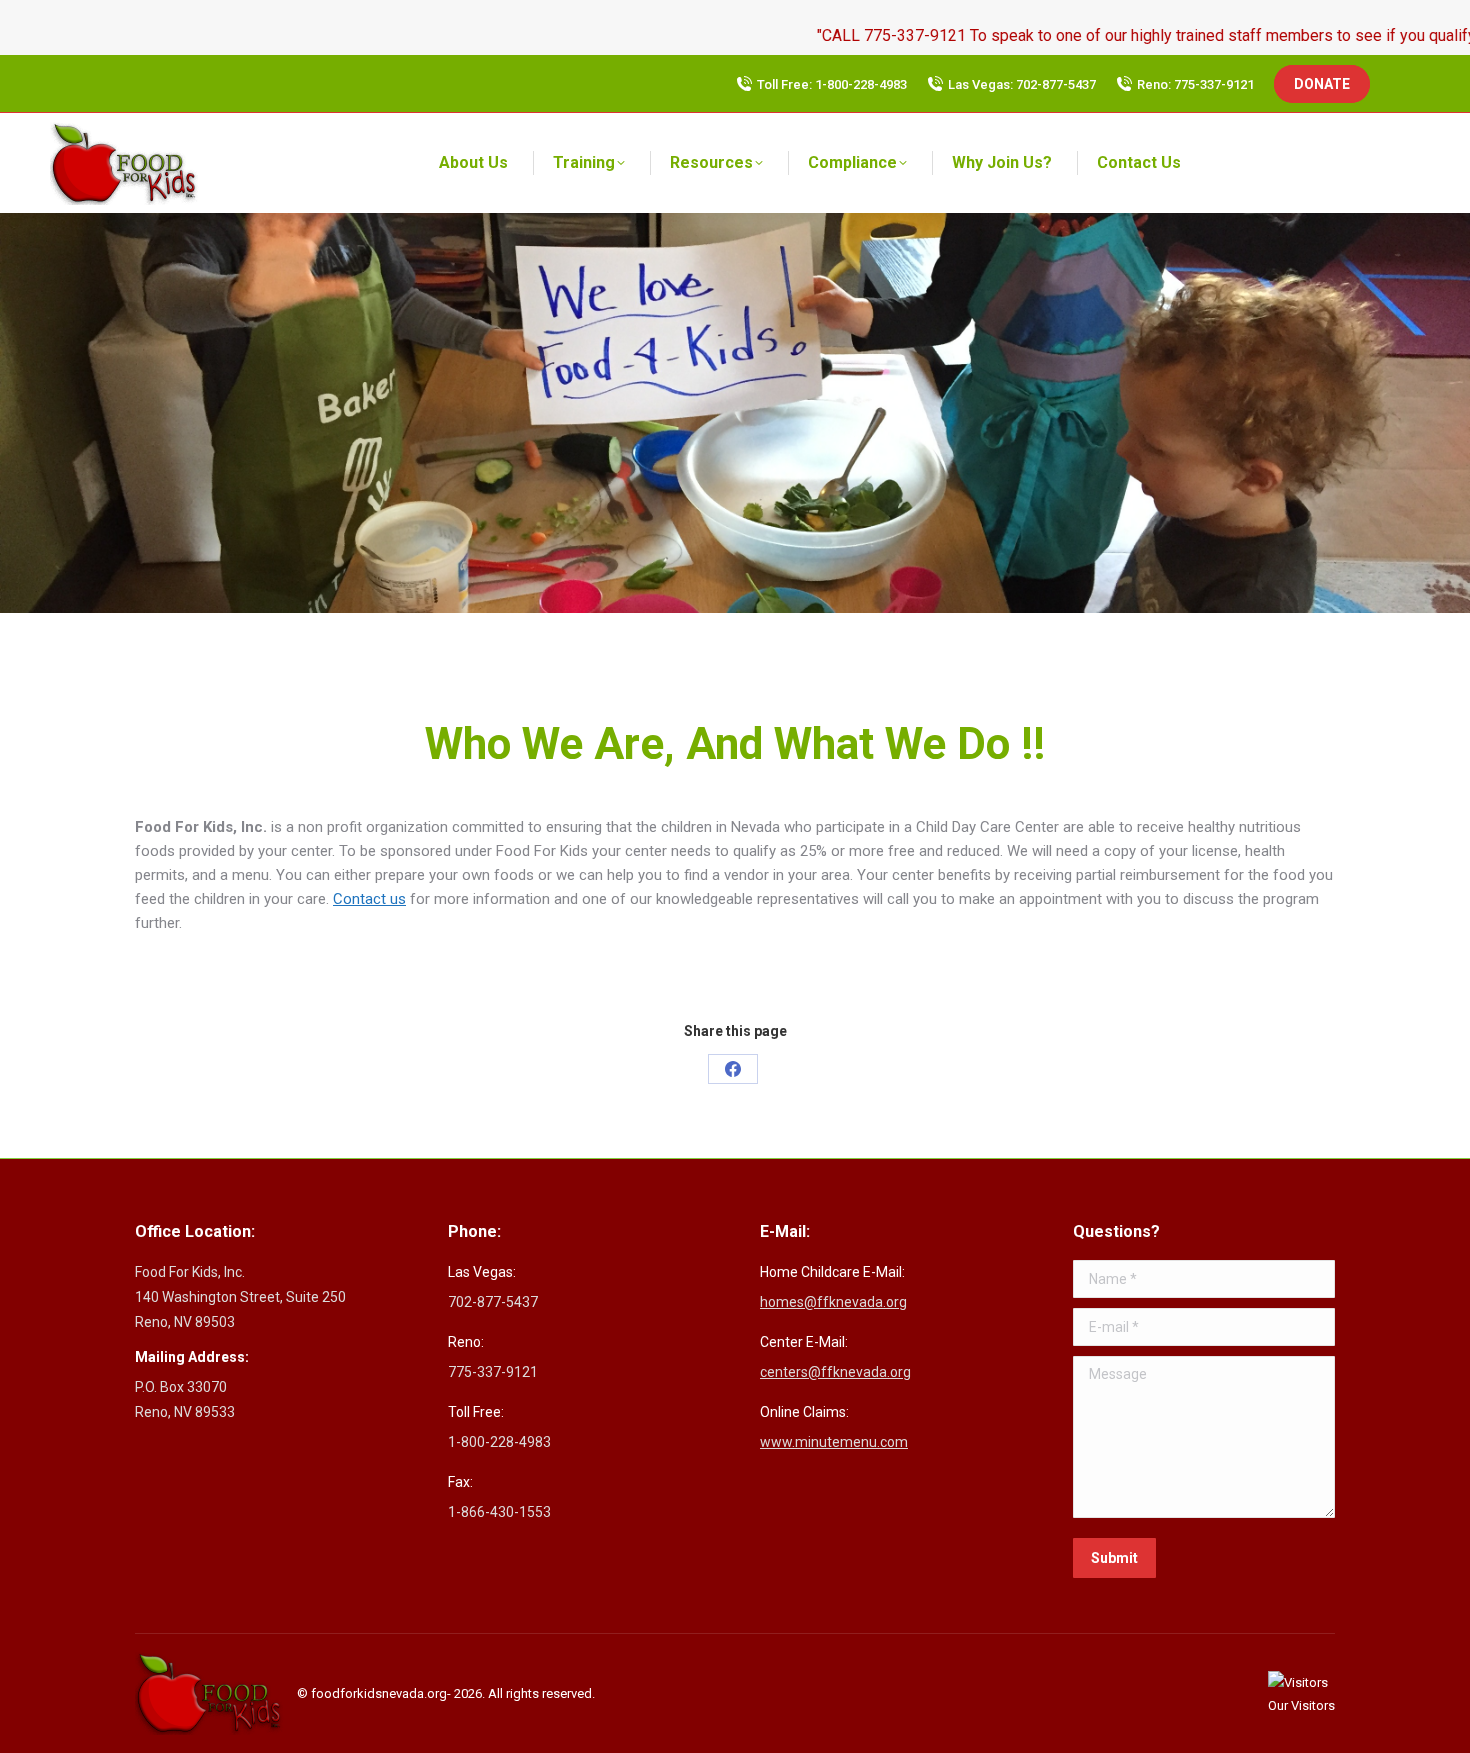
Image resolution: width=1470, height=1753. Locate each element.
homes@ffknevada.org (833, 1302)
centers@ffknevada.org (835, 1372)
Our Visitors (1301, 1705)
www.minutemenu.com (834, 1442)
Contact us (369, 899)
